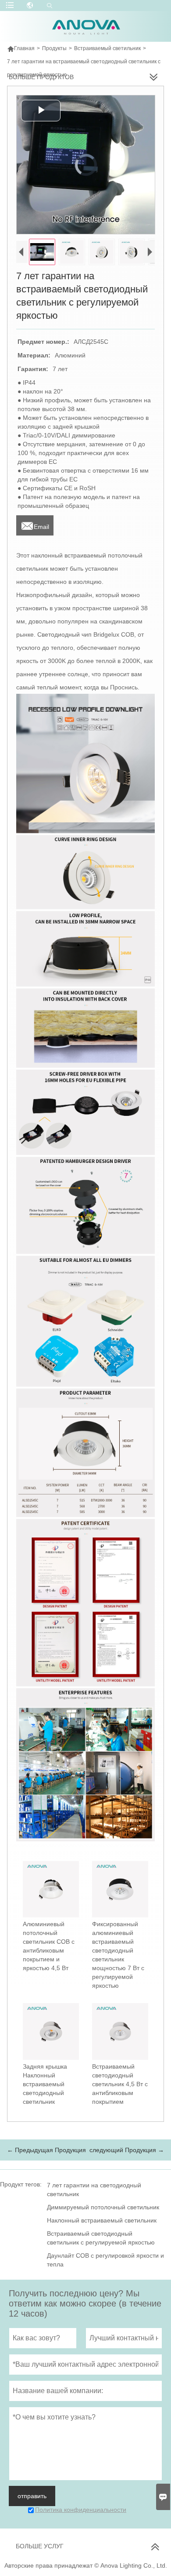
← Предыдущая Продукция (46, 2150)
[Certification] (86, 1603)
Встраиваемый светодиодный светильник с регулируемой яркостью (101, 2238)
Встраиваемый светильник (107, 48)
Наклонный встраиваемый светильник (102, 2220)
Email (35, 524)
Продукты (54, 48)
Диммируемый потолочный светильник (103, 2207)
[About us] (86, 1764)
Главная (21, 48)
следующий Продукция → (127, 2150)
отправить (32, 2496)
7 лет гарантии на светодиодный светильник (94, 2190)
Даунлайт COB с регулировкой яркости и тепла (105, 2260)
